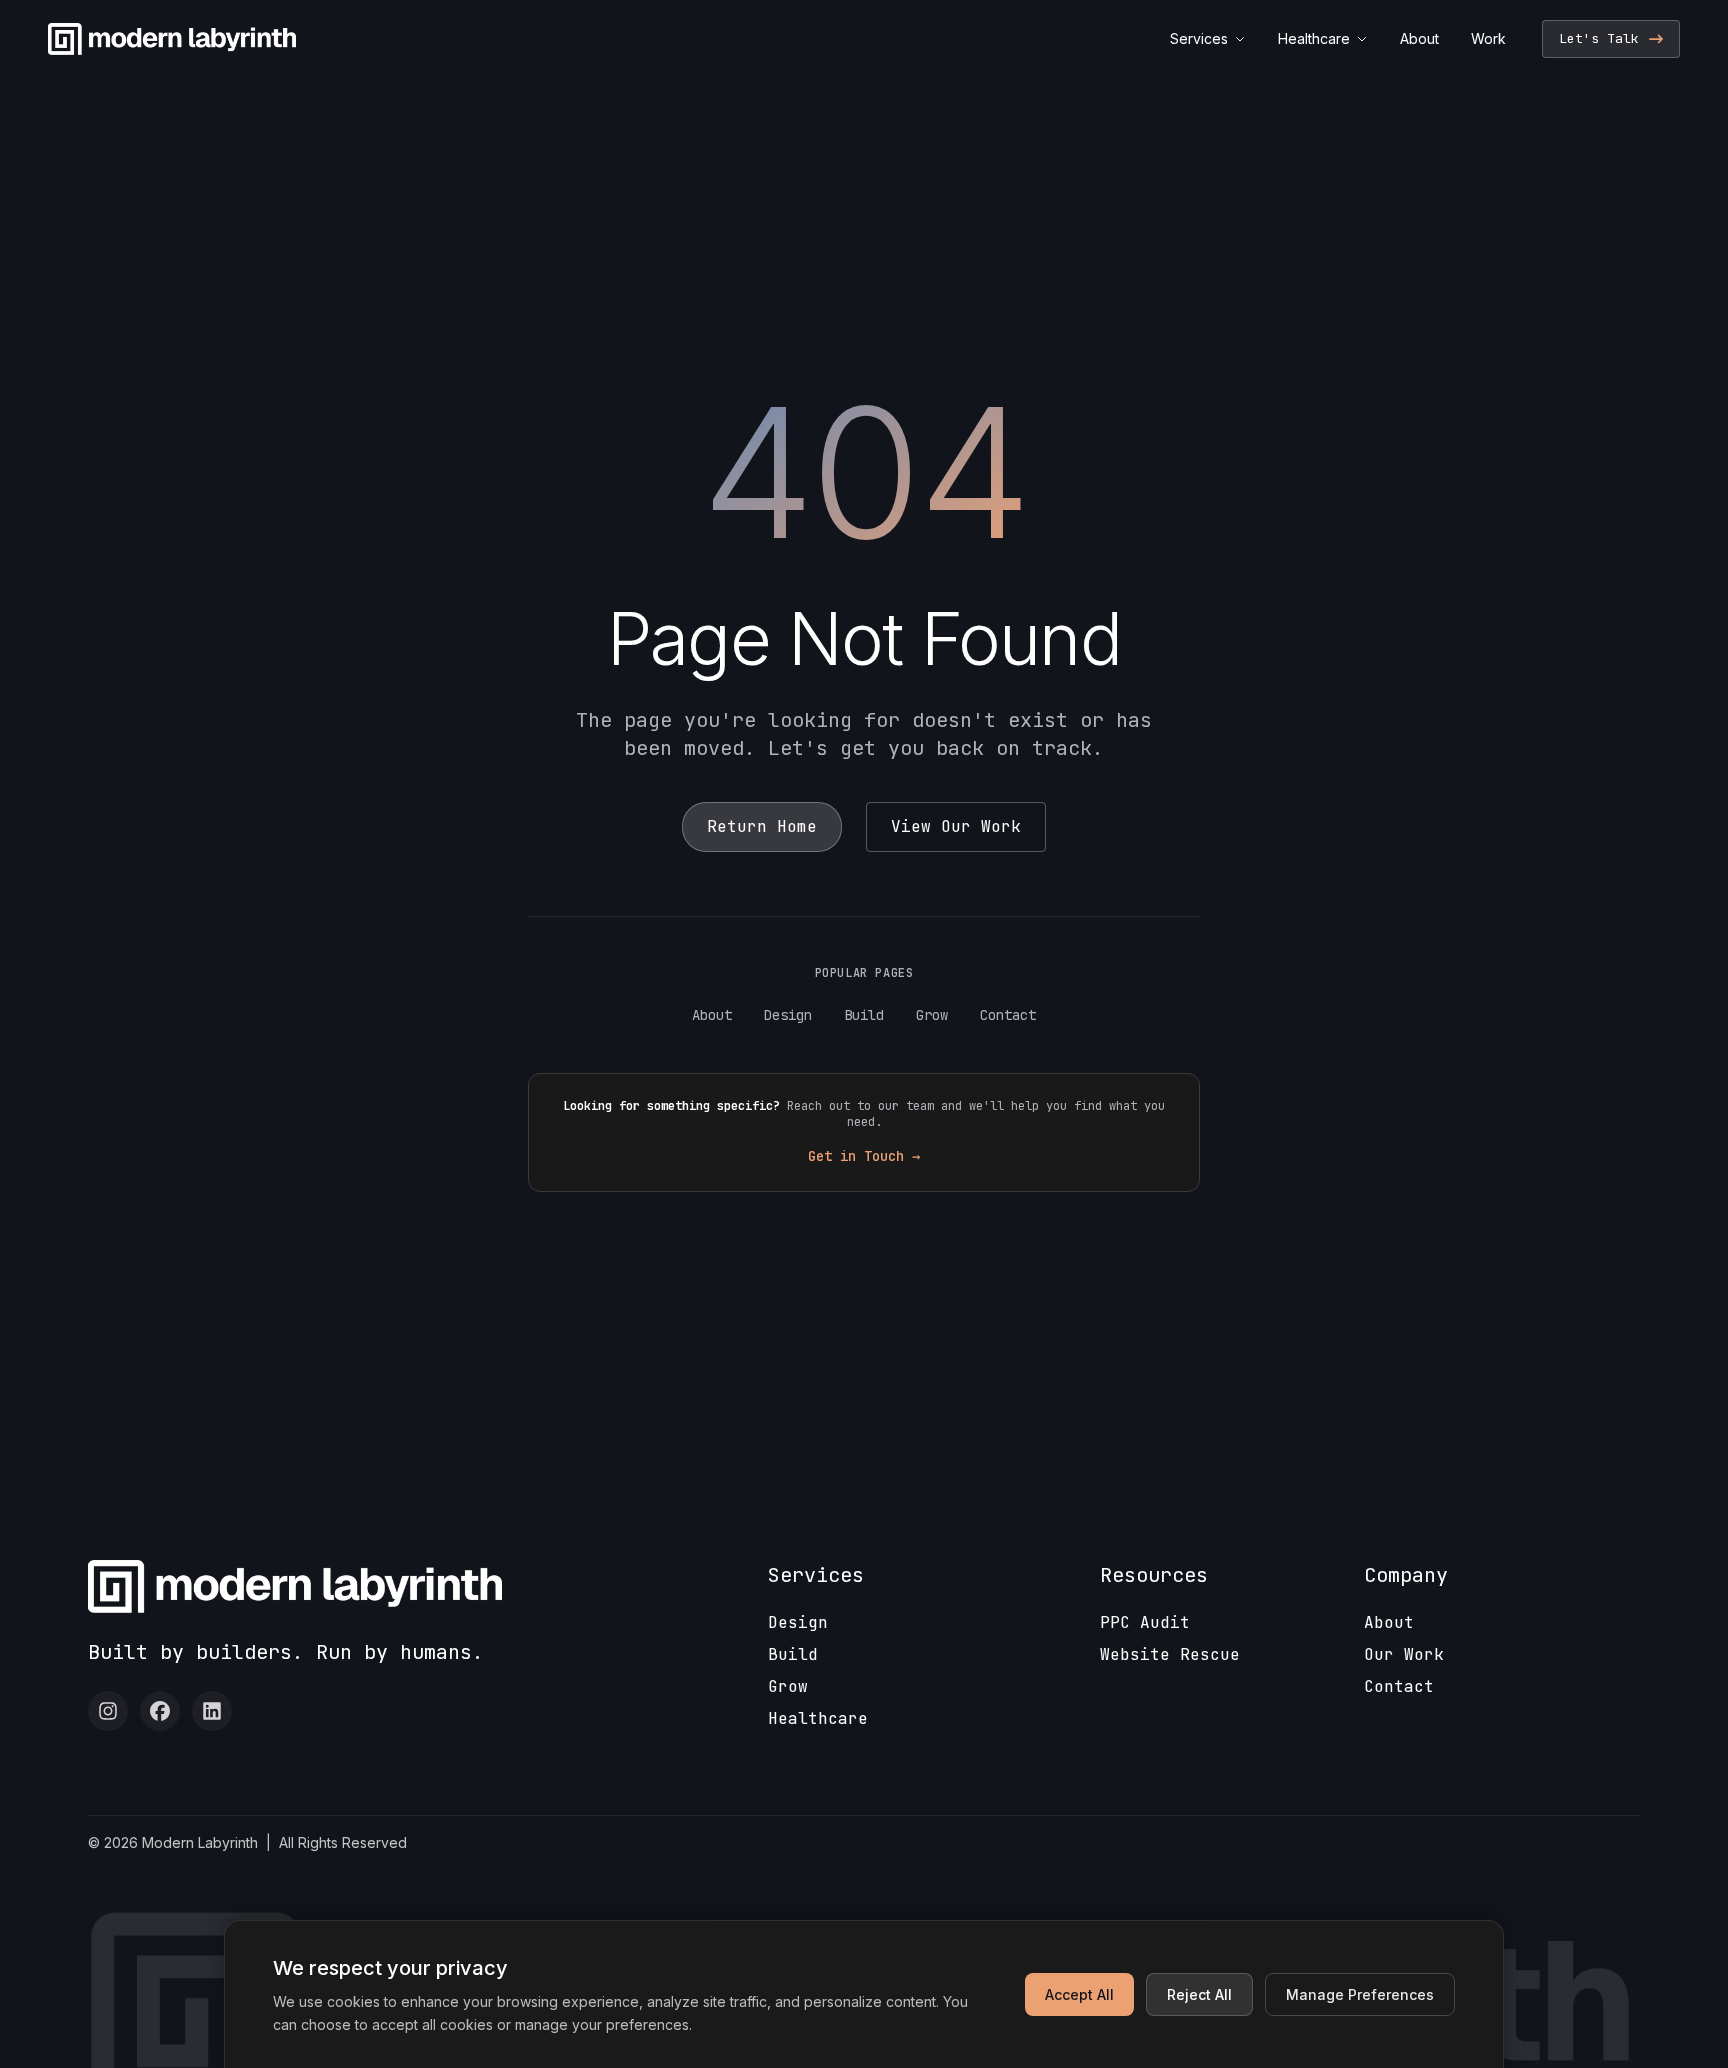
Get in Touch (864, 1156)
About (1419, 38)
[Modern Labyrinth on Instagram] (108, 1711)
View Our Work (956, 826)
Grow (932, 1015)
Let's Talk (1599, 38)
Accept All (1079, 1994)
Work (1488, 38)
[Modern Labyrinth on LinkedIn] (212, 1711)
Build (864, 1015)
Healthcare (1314, 38)
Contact (1008, 1015)
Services (1199, 38)
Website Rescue (1170, 1654)
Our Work (1404, 1654)
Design (788, 1015)
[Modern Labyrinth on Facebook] (160, 1711)
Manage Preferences (1360, 1994)
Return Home (762, 826)
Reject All (1199, 1994)
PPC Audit (1145, 1622)
